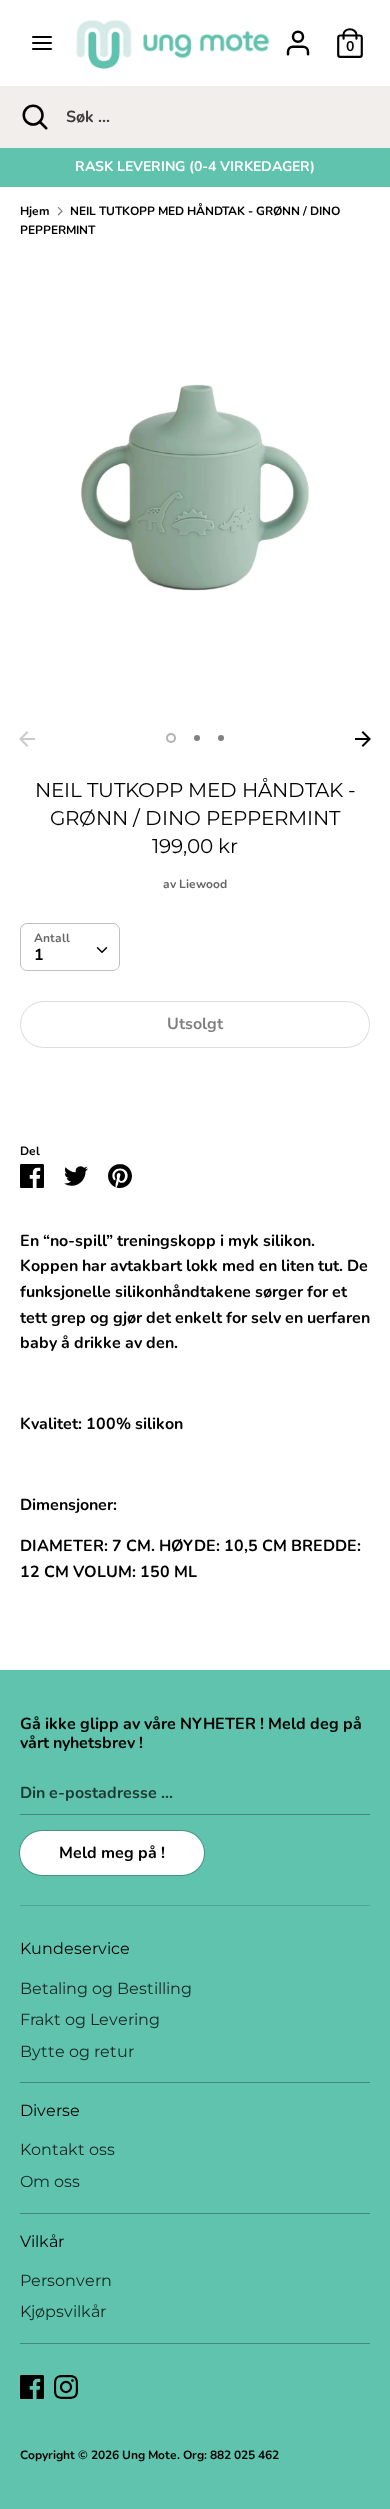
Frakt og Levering (90, 2019)
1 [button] (171, 738)
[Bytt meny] (42, 43)
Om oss (50, 2181)
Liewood (203, 884)
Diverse (50, 2110)
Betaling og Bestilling (106, 1988)
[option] (195, 167)
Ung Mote (149, 2455)
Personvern (66, 2280)
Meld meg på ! (112, 1853)
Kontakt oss (67, 2149)
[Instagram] (66, 2386)
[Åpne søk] (33, 117)
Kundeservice (75, 1948)
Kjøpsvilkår (63, 2311)
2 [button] (197, 738)
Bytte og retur (77, 2051)
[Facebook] (32, 2386)
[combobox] (70, 947)
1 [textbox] (39, 955)
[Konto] (298, 35)
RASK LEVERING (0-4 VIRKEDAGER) (195, 166)
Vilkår (42, 2241)
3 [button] (221, 738)
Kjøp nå (195, 1085)
